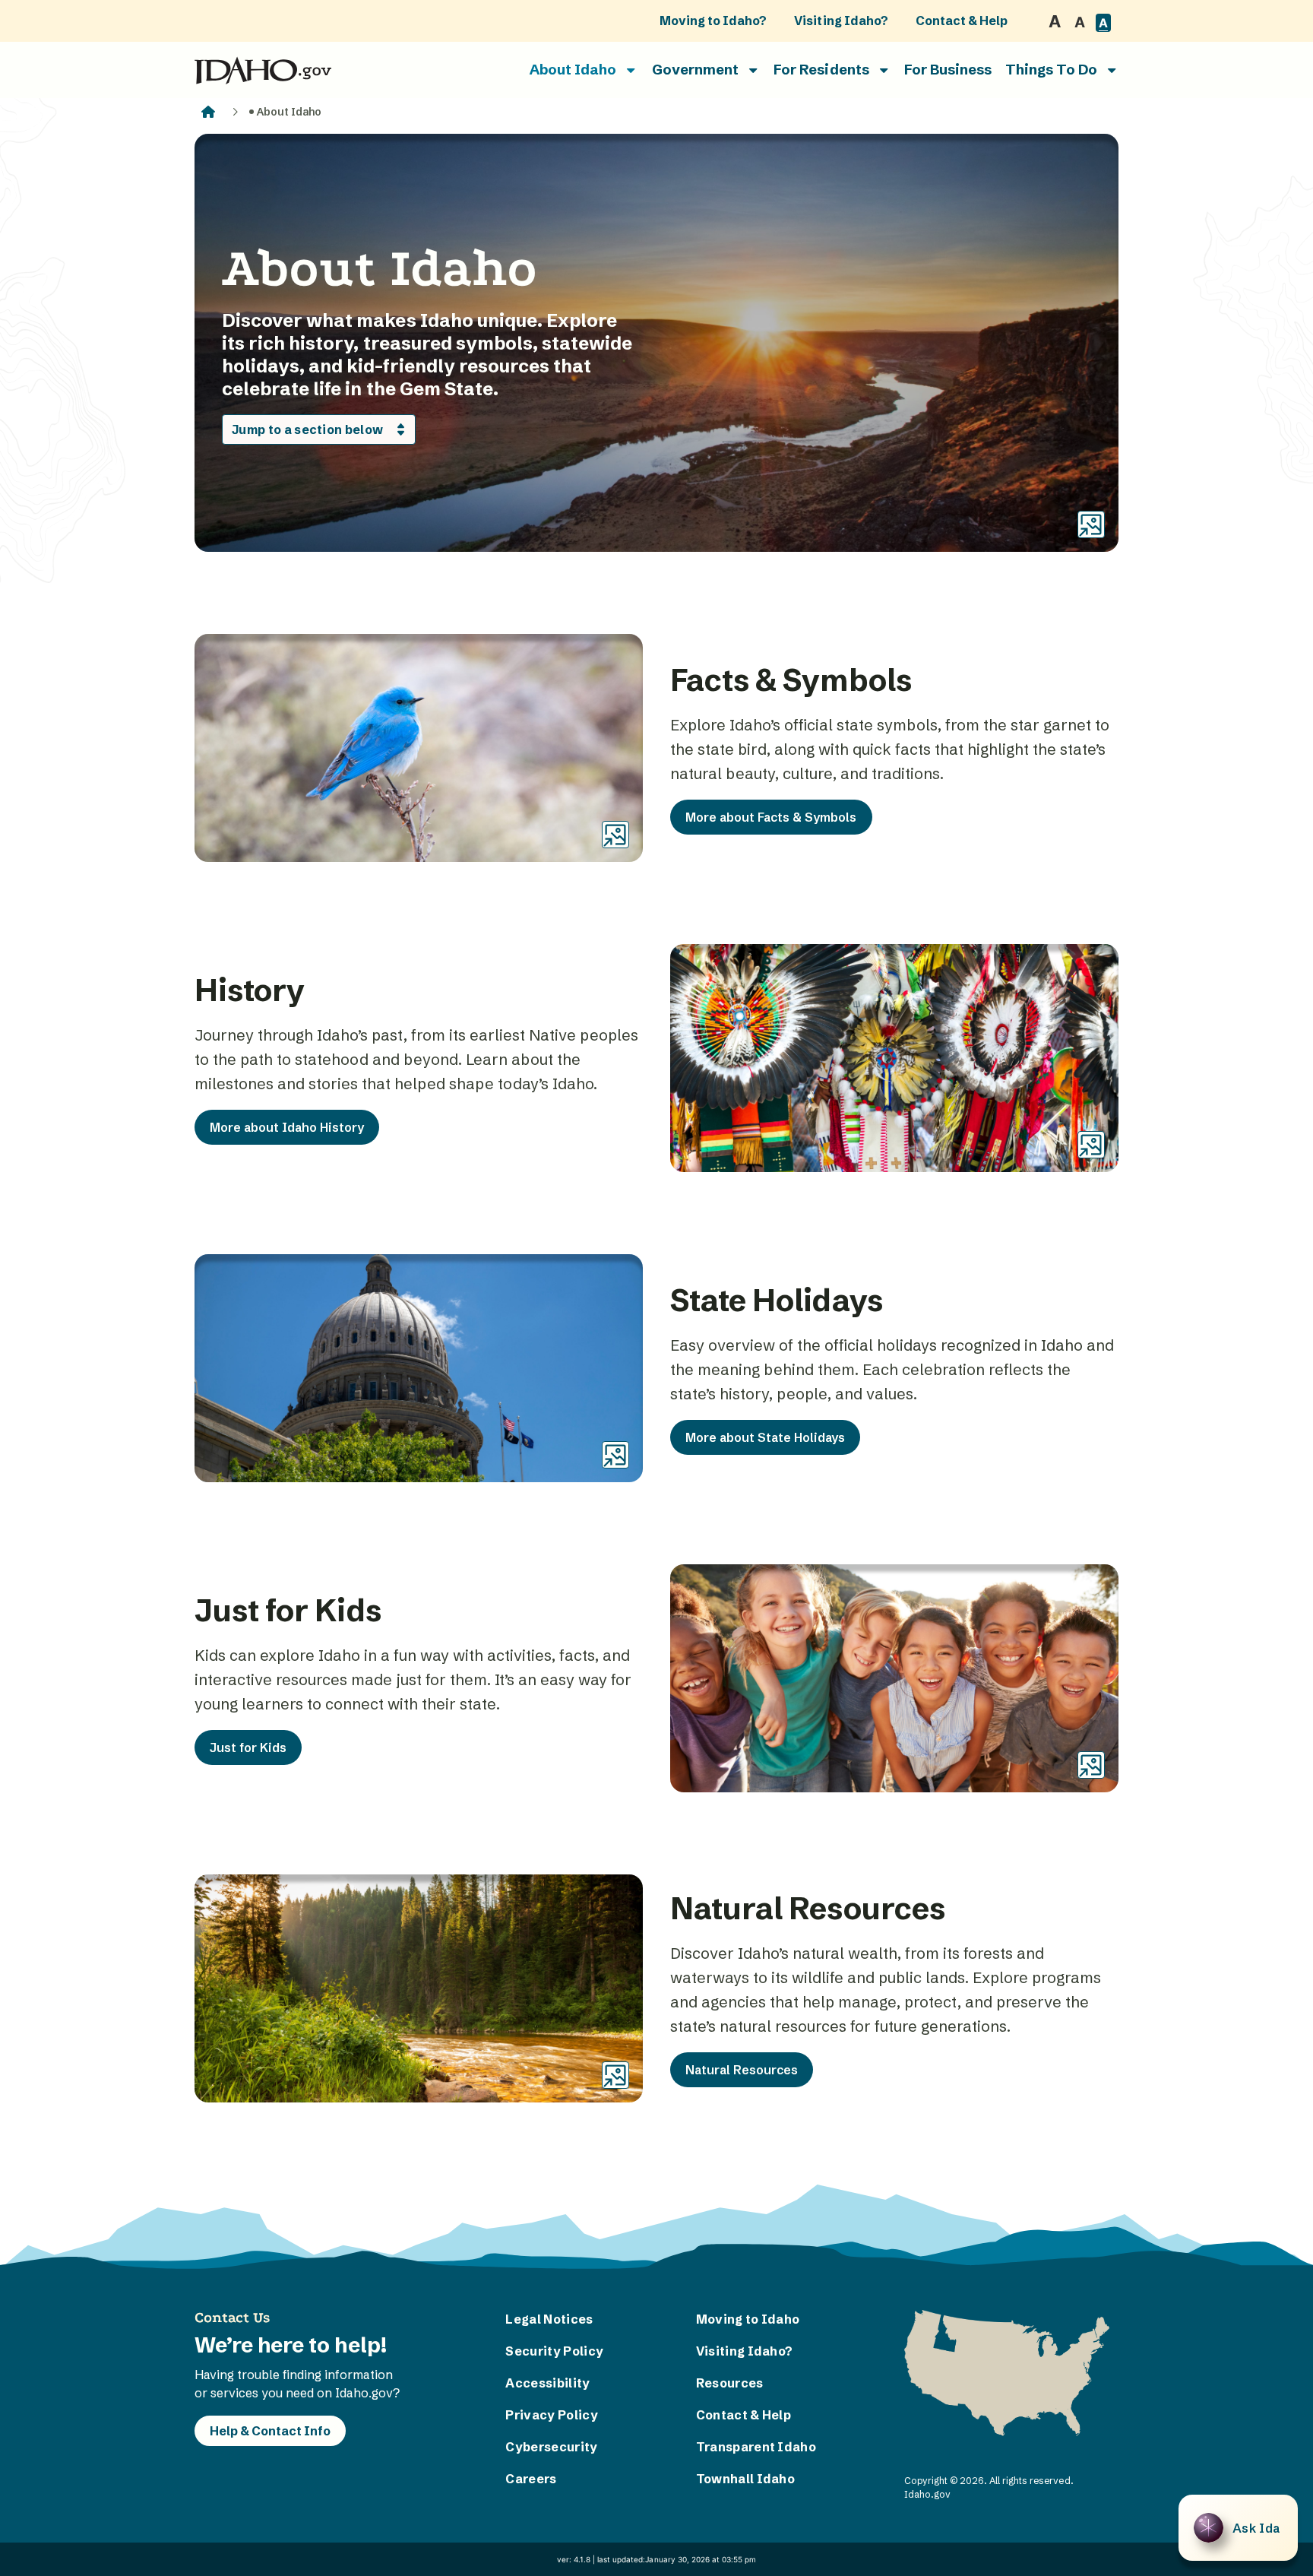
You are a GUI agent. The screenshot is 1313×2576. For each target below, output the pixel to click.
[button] (1238, 2528)
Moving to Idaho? (713, 21)
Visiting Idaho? (841, 21)
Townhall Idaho (745, 2479)
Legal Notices (549, 2319)
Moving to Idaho (748, 2319)
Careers (531, 2479)
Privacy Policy (551, 2415)
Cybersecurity (551, 2447)
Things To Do (1051, 70)
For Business (948, 70)
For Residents (821, 70)
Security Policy (554, 2351)
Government (695, 70)
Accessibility (547, 2383)
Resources (730, 2383)
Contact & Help (962, 21)
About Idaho (573, 70)
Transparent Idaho (751, 2447)
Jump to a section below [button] (307, 429)
